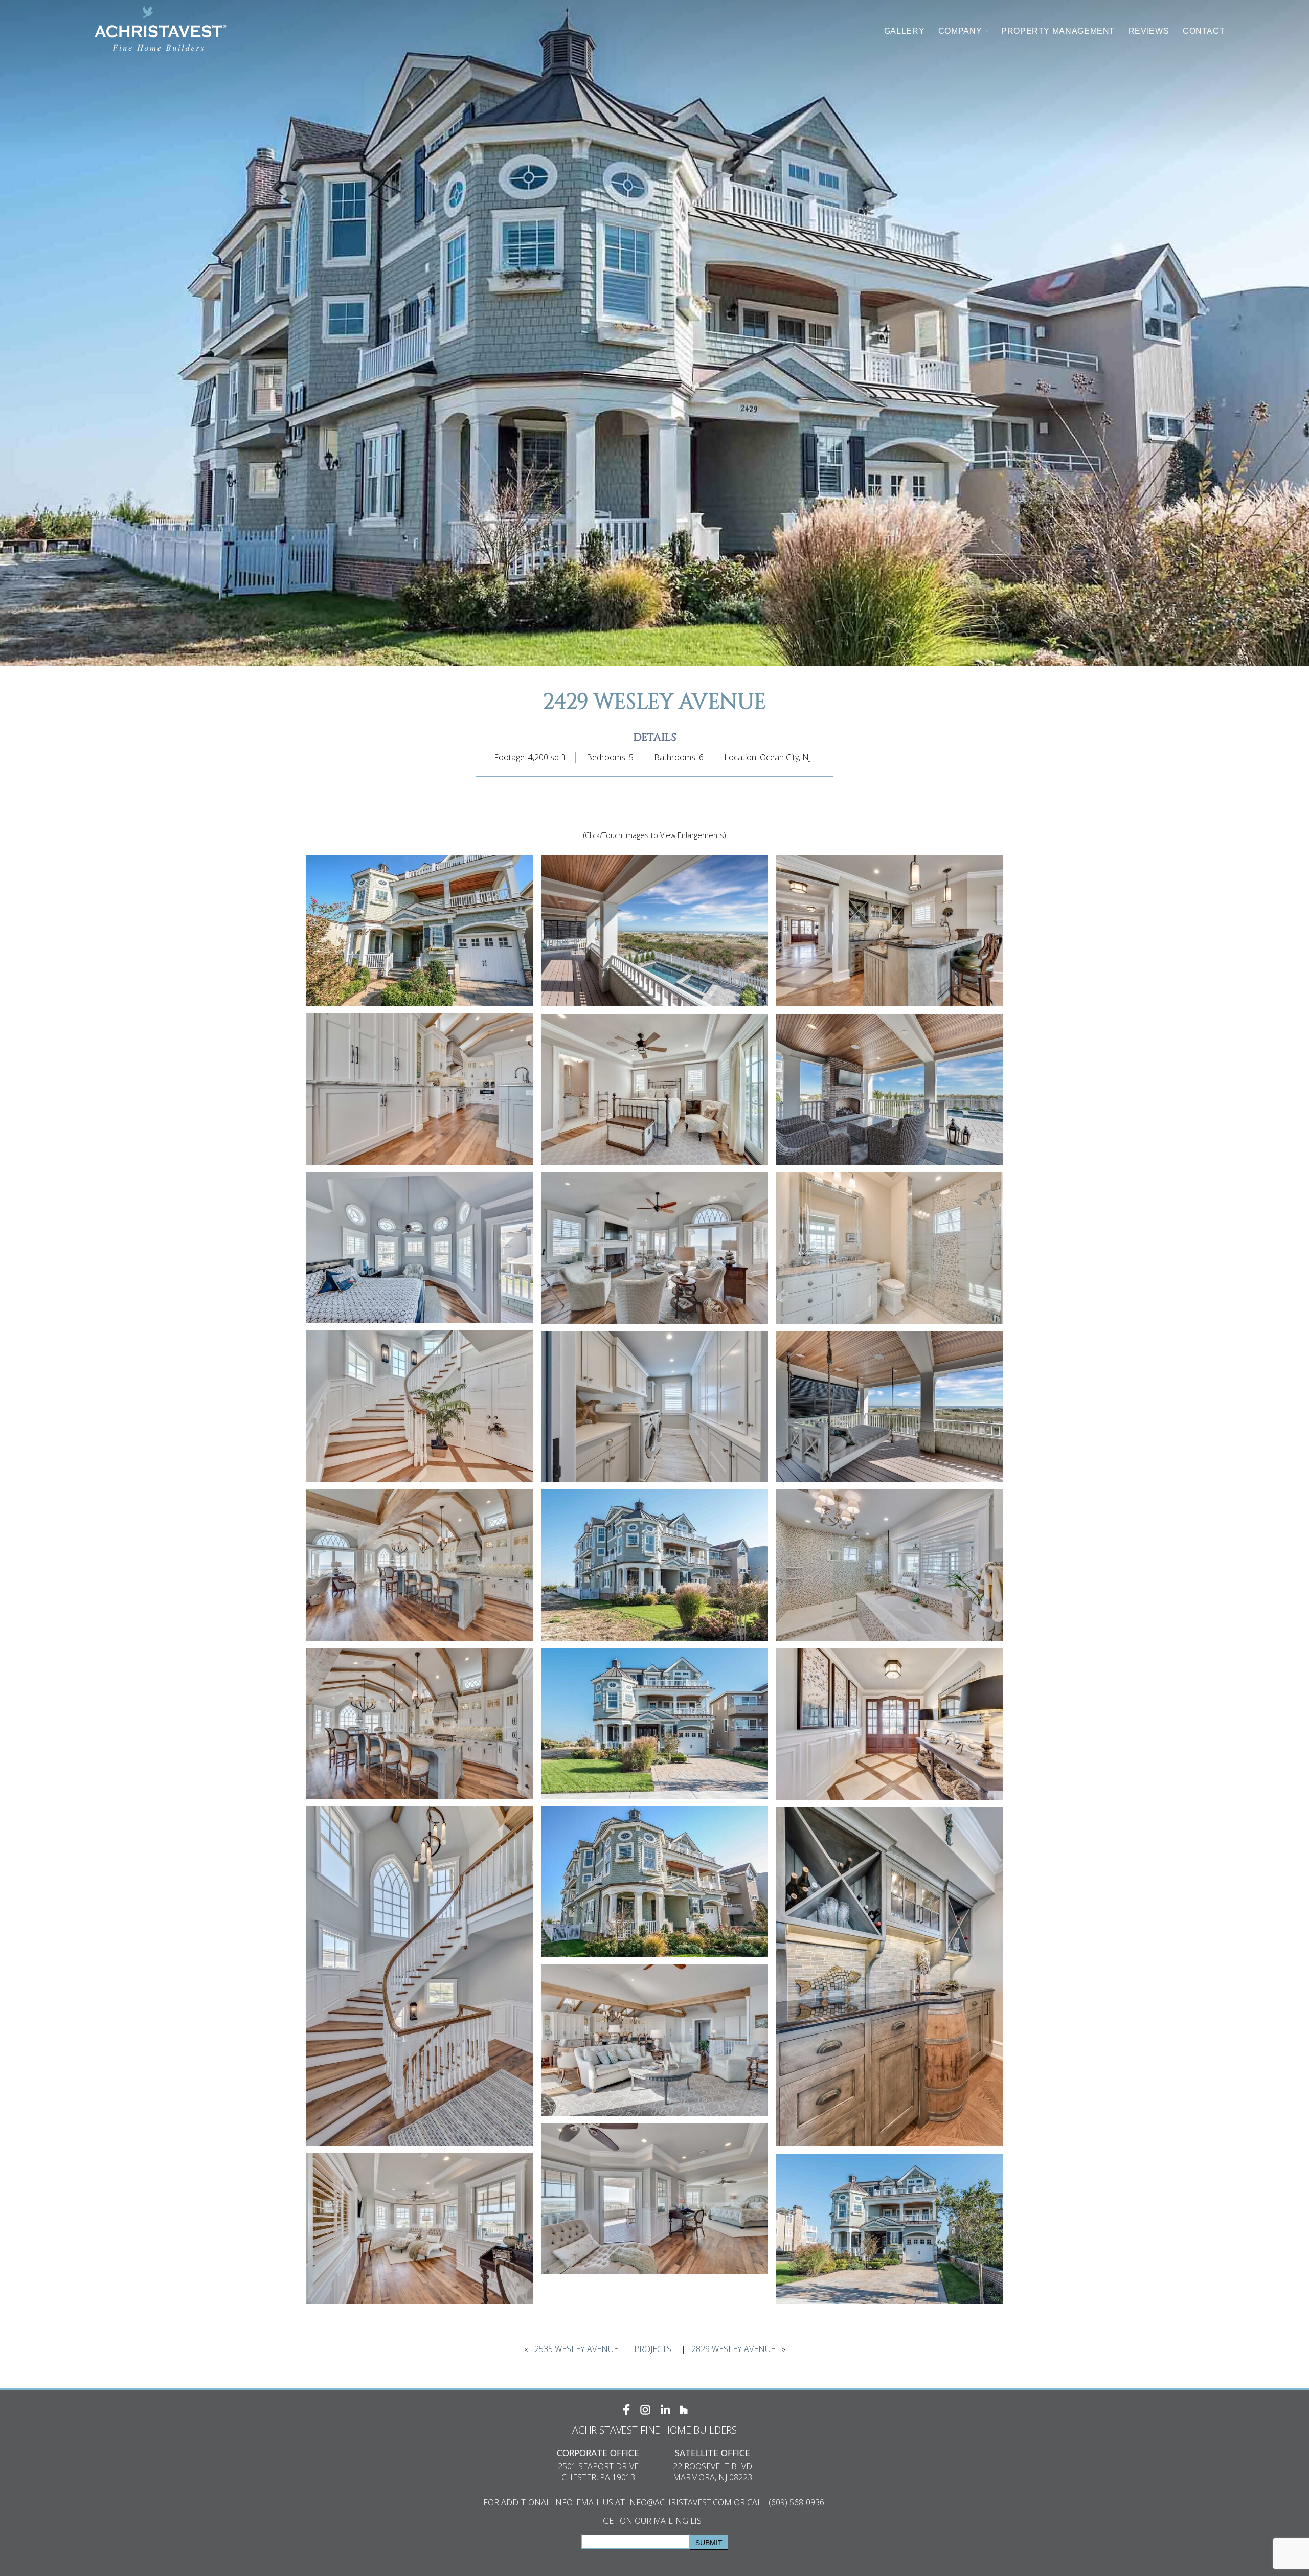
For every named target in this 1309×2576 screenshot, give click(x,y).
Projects (653, 2349)
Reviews (1149, 31)
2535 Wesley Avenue (576, 2349)
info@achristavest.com (679, 2502)
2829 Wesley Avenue (733, 2349)
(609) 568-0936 (796, 2502)
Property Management (1058, 31)
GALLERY (904, 31)
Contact (1204, 31)
